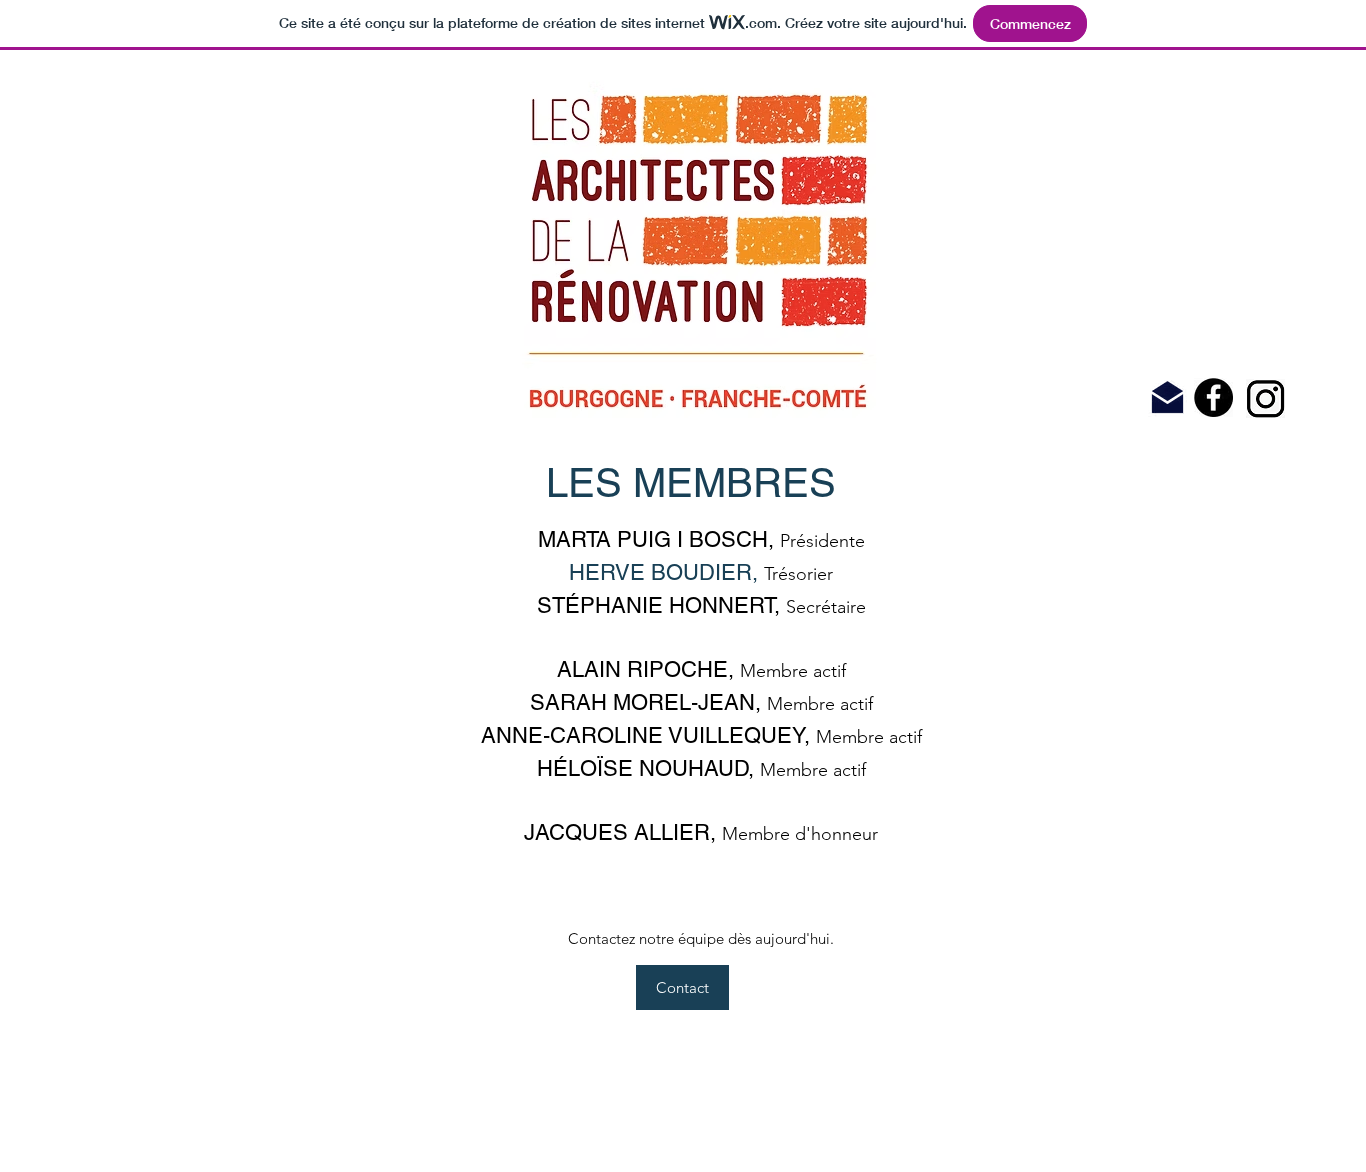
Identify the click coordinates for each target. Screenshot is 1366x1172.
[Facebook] (1213, 397)
